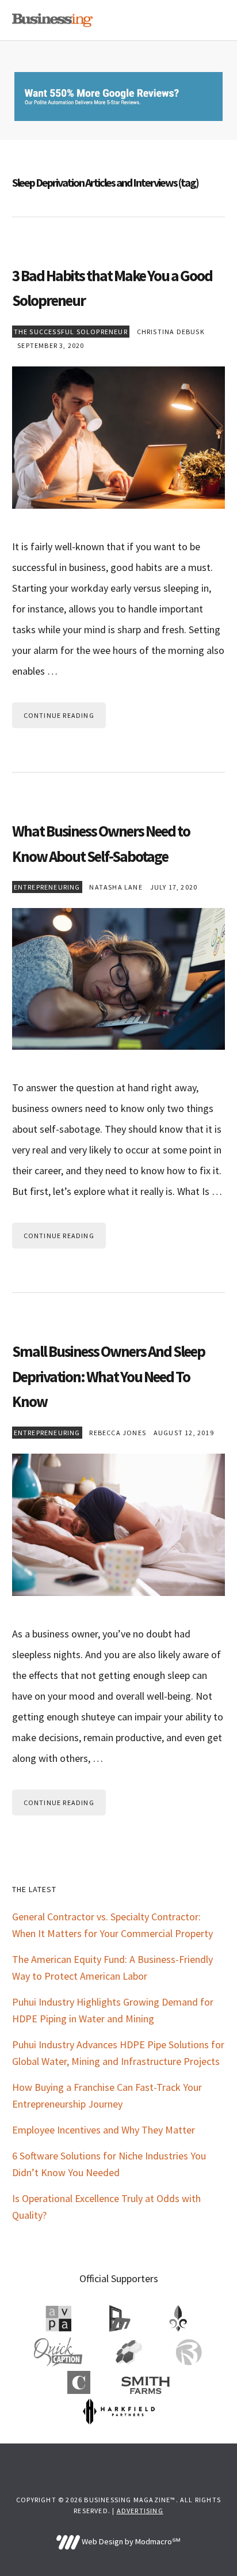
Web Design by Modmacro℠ (130, 2541)
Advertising (140, 2511)
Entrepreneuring (47, 887)
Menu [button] (211, 20)
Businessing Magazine (52, 20)
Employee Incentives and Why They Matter (104, 2130)
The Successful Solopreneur (71, 332)
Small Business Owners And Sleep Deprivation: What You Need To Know (108, 1376)
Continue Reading (59, 715)
